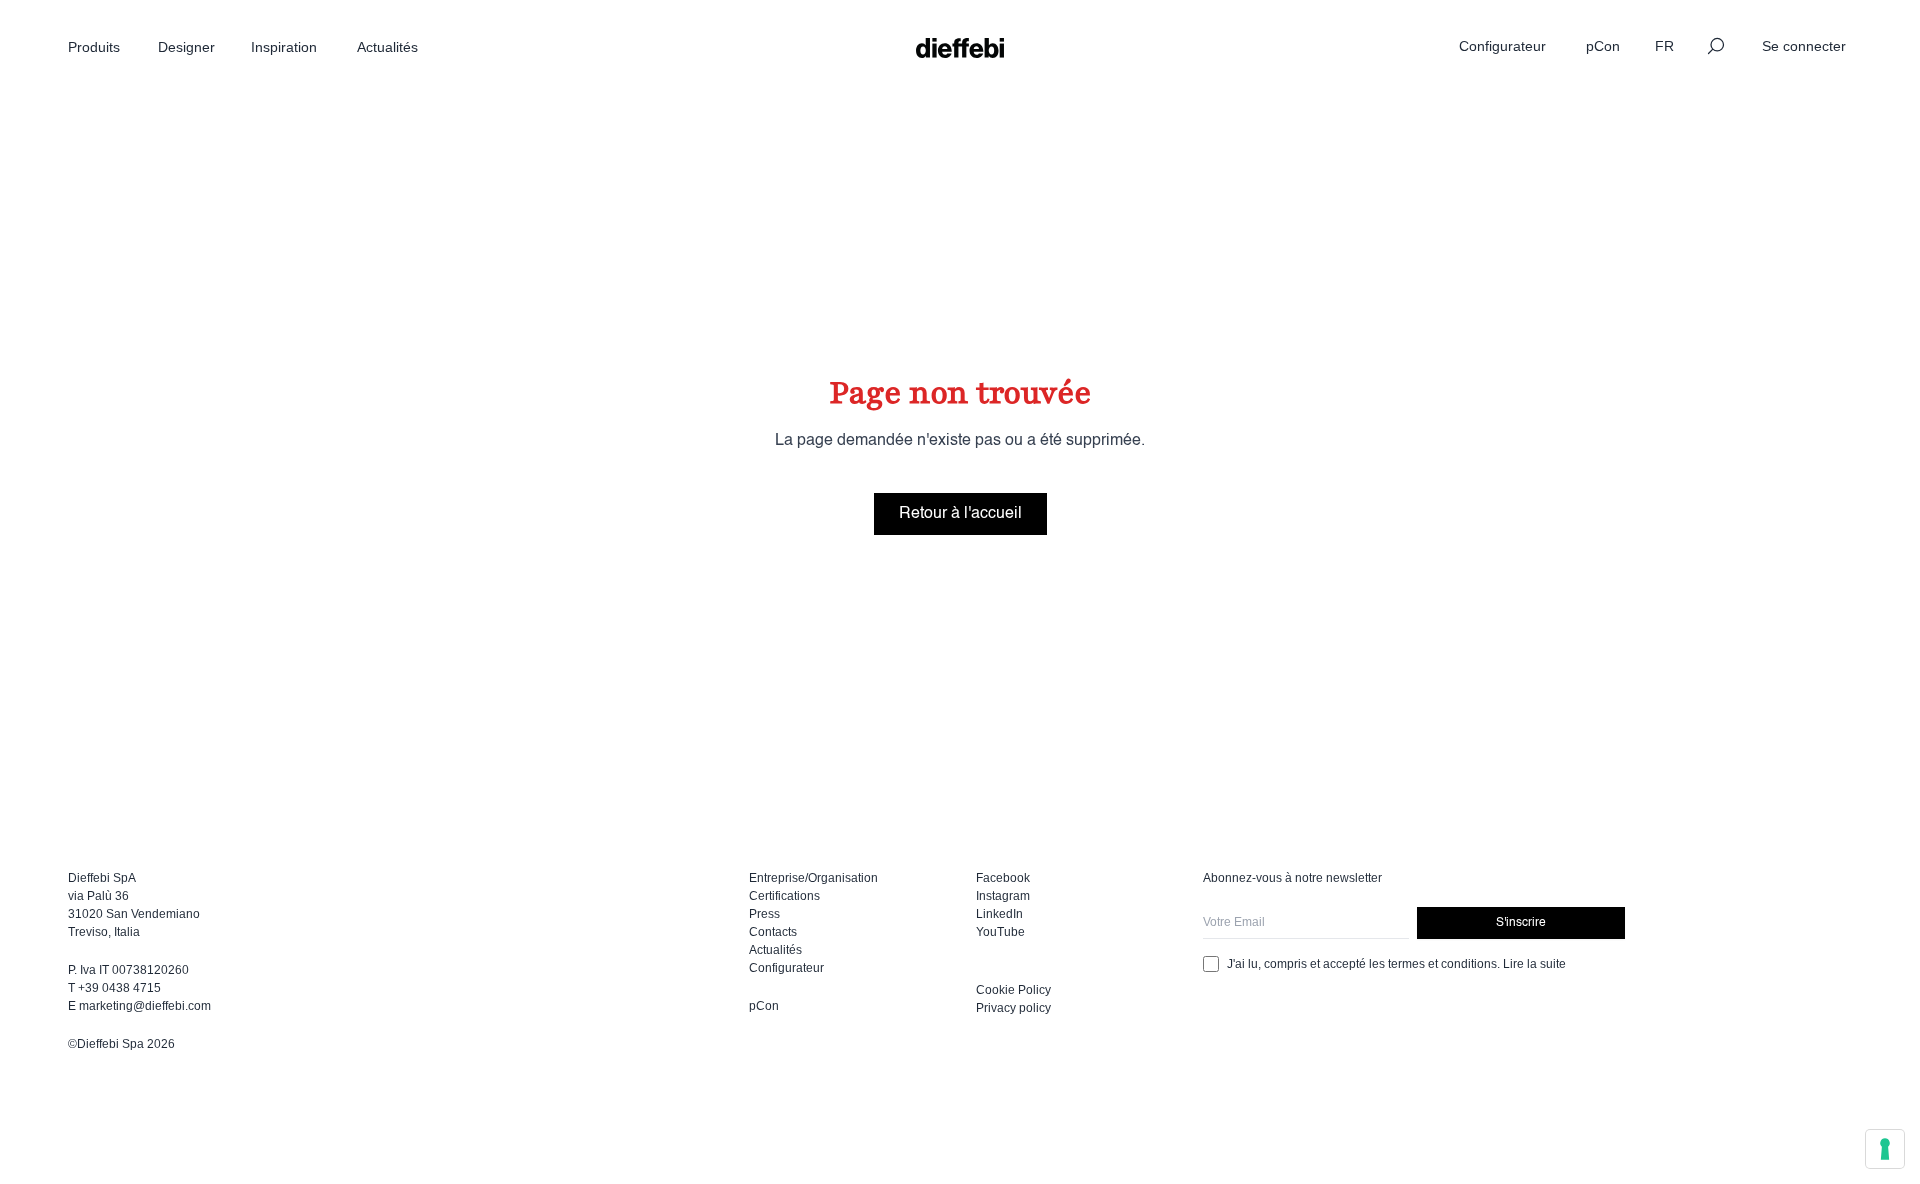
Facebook (1003, 878)
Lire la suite (1534, 964)
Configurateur (786, 968)
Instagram (1003, 896)
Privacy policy (1013, 1008)
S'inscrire (1521, 923)
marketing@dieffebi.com (145, 1006)
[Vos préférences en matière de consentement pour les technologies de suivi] (1885, 1149)
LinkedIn (999, 914)
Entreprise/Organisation (813, 878)
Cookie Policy (1013, 990)
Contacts (773, 932)
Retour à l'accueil (960, 514)
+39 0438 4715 (119, 988)
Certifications (784, 896)
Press (764, 914)
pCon (764, 1006)
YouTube (1000, 932)
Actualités (775, 950)
